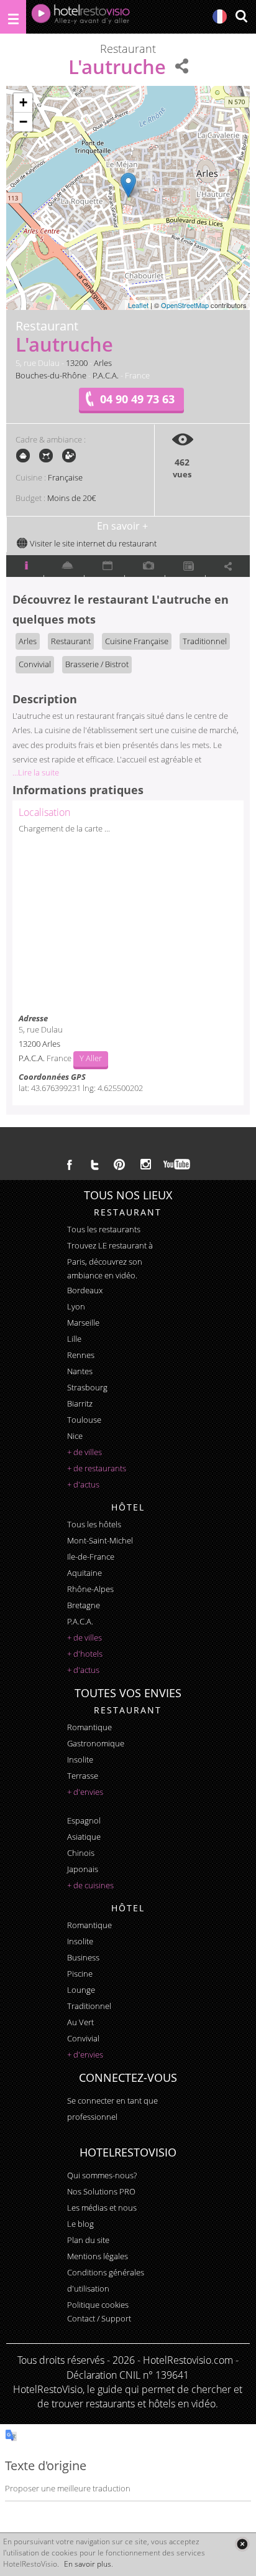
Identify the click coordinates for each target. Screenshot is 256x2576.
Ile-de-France (91, 1557)
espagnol (84, 1820)
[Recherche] (241, 17)
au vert (80, 2022)
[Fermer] (242, 2544)
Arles (103, 363)
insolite (80, 1759)
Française (65, 477)
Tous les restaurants (104, 1229)
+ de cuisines (90, 1885)
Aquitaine (85, 1573)
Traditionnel (205, 641)
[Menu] (13, 17)
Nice (75, 1436)
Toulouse (84, 1420)
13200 (77, 363)
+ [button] (23, 102)
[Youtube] (177, 1164)
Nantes (80, 1371)
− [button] (23, 122)
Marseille (83, 1323)
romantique (89, 1727)
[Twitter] (94, 1164)
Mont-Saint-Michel (100, 1540)
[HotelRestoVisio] (81, 17)
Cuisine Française (137, 641)
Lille (74, 1339)
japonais (83, 1869)
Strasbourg (87, 1387)
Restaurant (71, 641)
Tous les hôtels (94, 1524)
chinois (81, 1853)
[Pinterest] (119, 1164)
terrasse (83, 1776)
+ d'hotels (85, 1654)
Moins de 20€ (71, 498)
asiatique (84, 1837)
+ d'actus (83, 1484)
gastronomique (96, 1743)
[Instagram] (146, 1166)
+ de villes (85, 1452)
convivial (83, 2038)
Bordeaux (85, 1290)
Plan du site (88, 2240)
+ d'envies (85, 1792)
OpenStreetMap (185, 305)
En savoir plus (88, 2564)
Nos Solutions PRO (101, 2191)
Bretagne (84, 1605)
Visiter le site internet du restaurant (92, 543)
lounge (81, 1990)
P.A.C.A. (106, 375)
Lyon (76, 1306)
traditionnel (89, 2006)
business (83, 1957)
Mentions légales (98, 2256)
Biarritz (80, 1403)
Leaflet (138, 305)
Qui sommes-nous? (102, 2175)
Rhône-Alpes (90, 1589)
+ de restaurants (97, 1468)
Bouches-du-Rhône (51, 375)
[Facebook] (70, 1164)
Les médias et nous (102, 2208)
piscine (80, 1974)
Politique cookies (98, 2305)
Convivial (35, 664)
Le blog (80, 2224)
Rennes (81, 1355)
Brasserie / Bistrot (97, 664)
